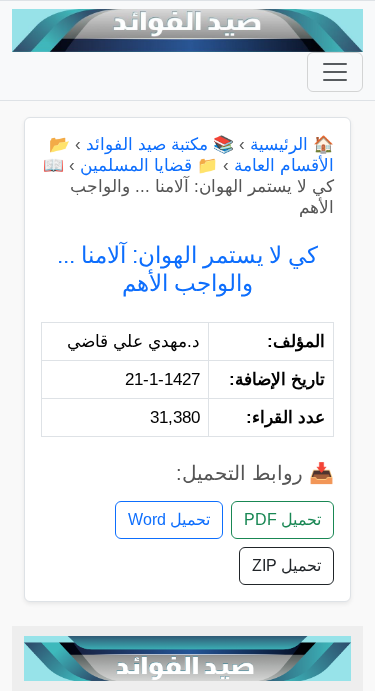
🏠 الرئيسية (292, 144)
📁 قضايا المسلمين (149, 165)
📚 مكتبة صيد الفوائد (160, 144)
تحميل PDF (282, 519)
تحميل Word (169, 519)
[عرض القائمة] (335, 72)
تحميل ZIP (286, 565)
